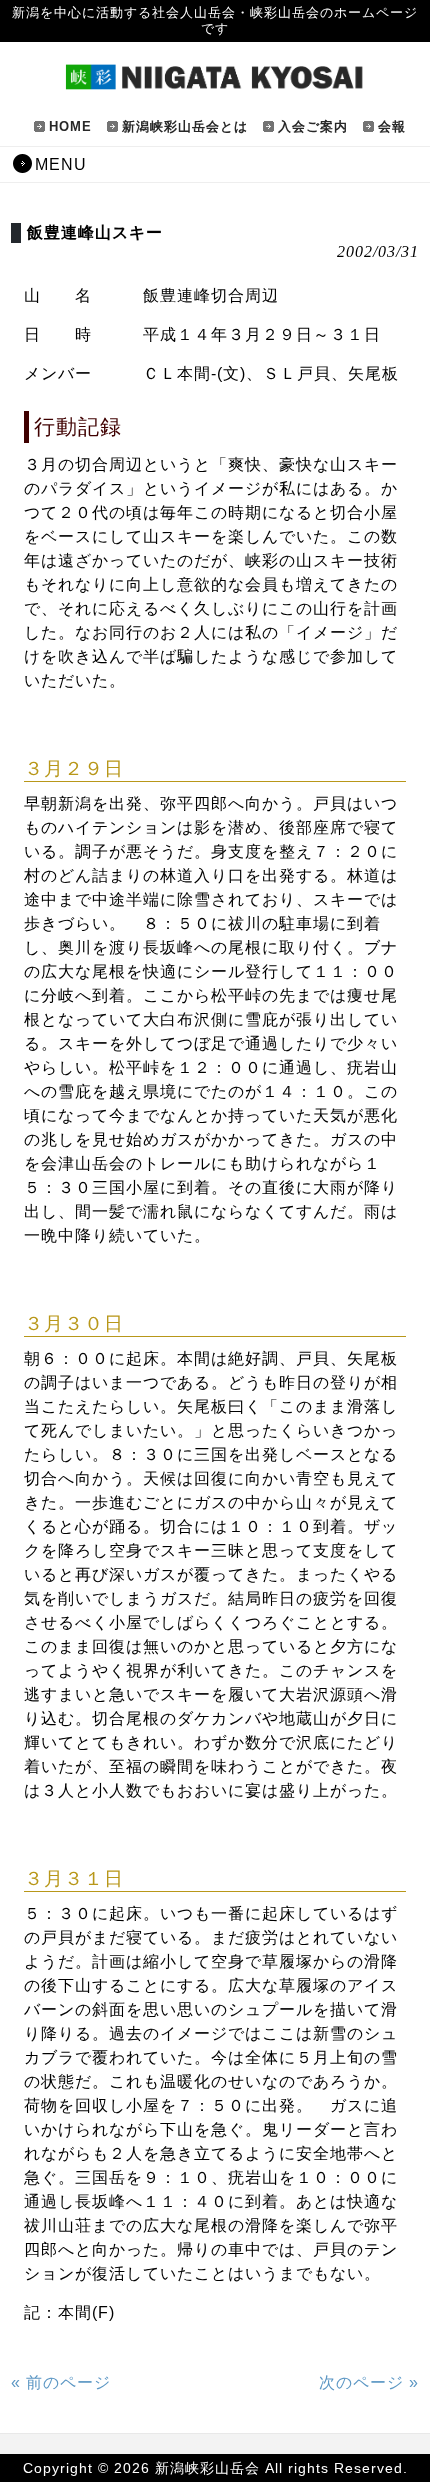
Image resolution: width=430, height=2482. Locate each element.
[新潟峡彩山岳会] (215, 82)
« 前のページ (61, 2382)
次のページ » (369, 2382)
